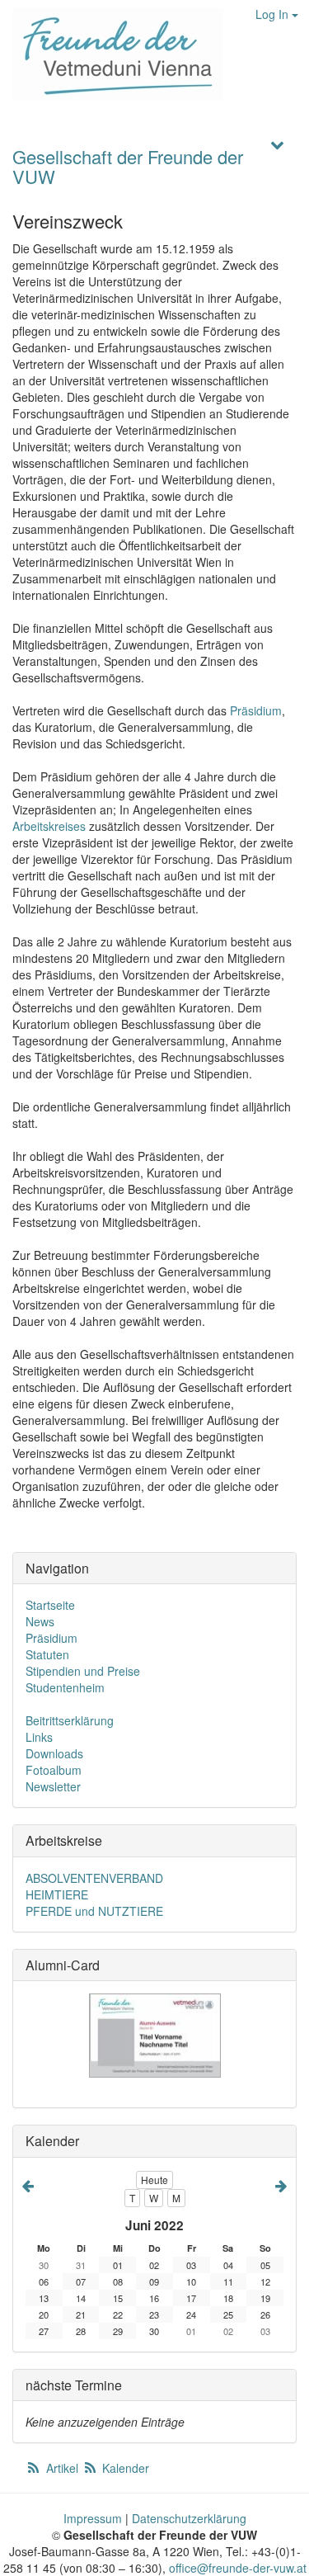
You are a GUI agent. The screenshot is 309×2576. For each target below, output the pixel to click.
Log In (274, 14)
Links (39, 1737)
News (40, 1621)
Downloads (54, 1753)
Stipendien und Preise (83, 1671)
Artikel (62, 2468)
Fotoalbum (54, 1770)
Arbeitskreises (49, 826)
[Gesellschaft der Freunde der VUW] (112, 54)
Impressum (93, 2518)
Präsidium (256, 710)
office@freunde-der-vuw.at (238, 2568)
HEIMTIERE (57, 1894)
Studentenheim (65, 1687)
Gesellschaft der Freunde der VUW (128, 166)
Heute (154, 2180)
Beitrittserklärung (70, 1720)
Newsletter (53, 1786)
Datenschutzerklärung (189, 2518)
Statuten (47, 1654)
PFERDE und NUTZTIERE (94, 1911)
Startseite (50, 1605)
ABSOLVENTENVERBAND (94, 1878)
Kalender (124, 2468)
